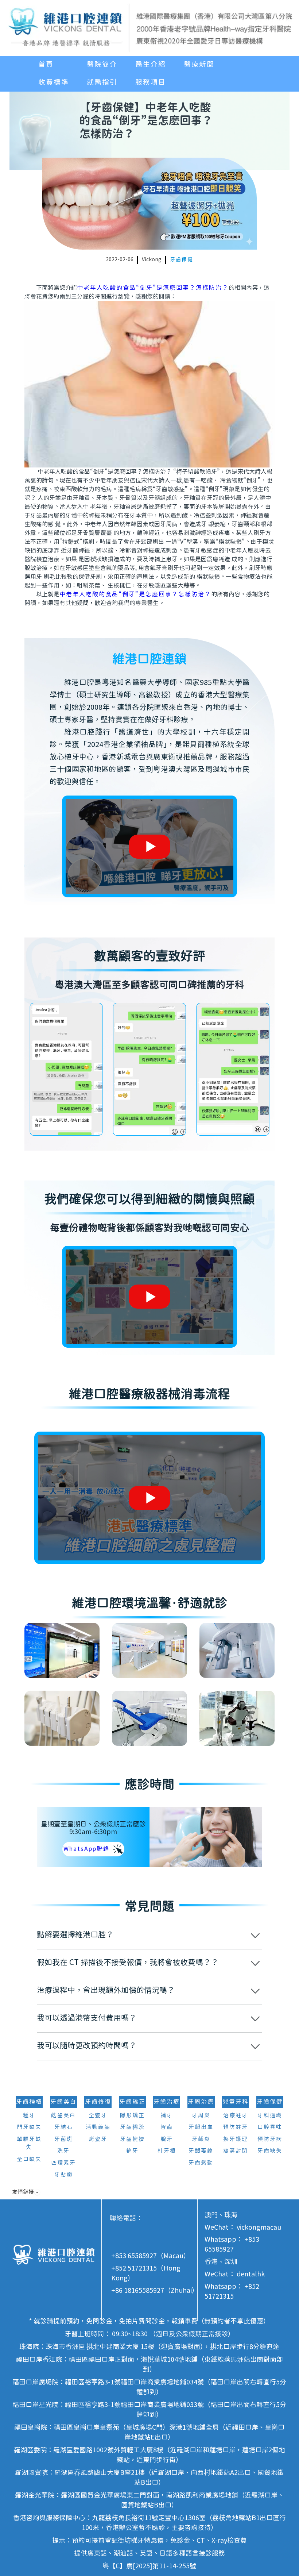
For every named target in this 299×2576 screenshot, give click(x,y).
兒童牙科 (236, 2102)
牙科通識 (270, 2116)
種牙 (29, 2116)
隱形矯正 (132, 2116)
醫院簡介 (102, 65)
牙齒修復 (98, 2102)
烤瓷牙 (98, 2139)
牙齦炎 (201, 2139)
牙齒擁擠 (132, 2139)
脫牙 (167, 2139)
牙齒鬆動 (201, 2163)
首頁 (46, 65)
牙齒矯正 (132, 2102)
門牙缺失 (29, 2127)
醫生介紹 (151, 65)
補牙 (167, 2116)
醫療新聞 (199, 65)
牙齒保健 (182, 260)
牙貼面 (64, 2175)
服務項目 (151, 82)
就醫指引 (102, 82)
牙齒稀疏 (132, 2127)
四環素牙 (63, 2163)
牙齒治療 (167, 2102)
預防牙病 (270, 2139)
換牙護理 (236, 2139)
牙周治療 (201, 2102)
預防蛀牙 (236, 2127)
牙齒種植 (29, 2102)
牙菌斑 (64, 2139)
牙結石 (64, 2127)
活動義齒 (98, 2127)
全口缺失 (29, 2159)
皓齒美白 (63, 2116)
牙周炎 (201, 2116)
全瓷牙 (98, 2116)
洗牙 (63, 2151)
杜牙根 (167, 2151)
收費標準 (54, 82)
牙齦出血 (201, 2127)
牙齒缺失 (270, 2151)
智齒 (167, 2127)
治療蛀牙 (236, 2116)
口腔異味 (270, 2127)
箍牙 (132, 2151)
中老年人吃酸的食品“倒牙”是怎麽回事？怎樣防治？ (153, 288)
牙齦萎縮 (201, 2151)
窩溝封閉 (236, 2151)
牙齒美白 (63, 2102)
